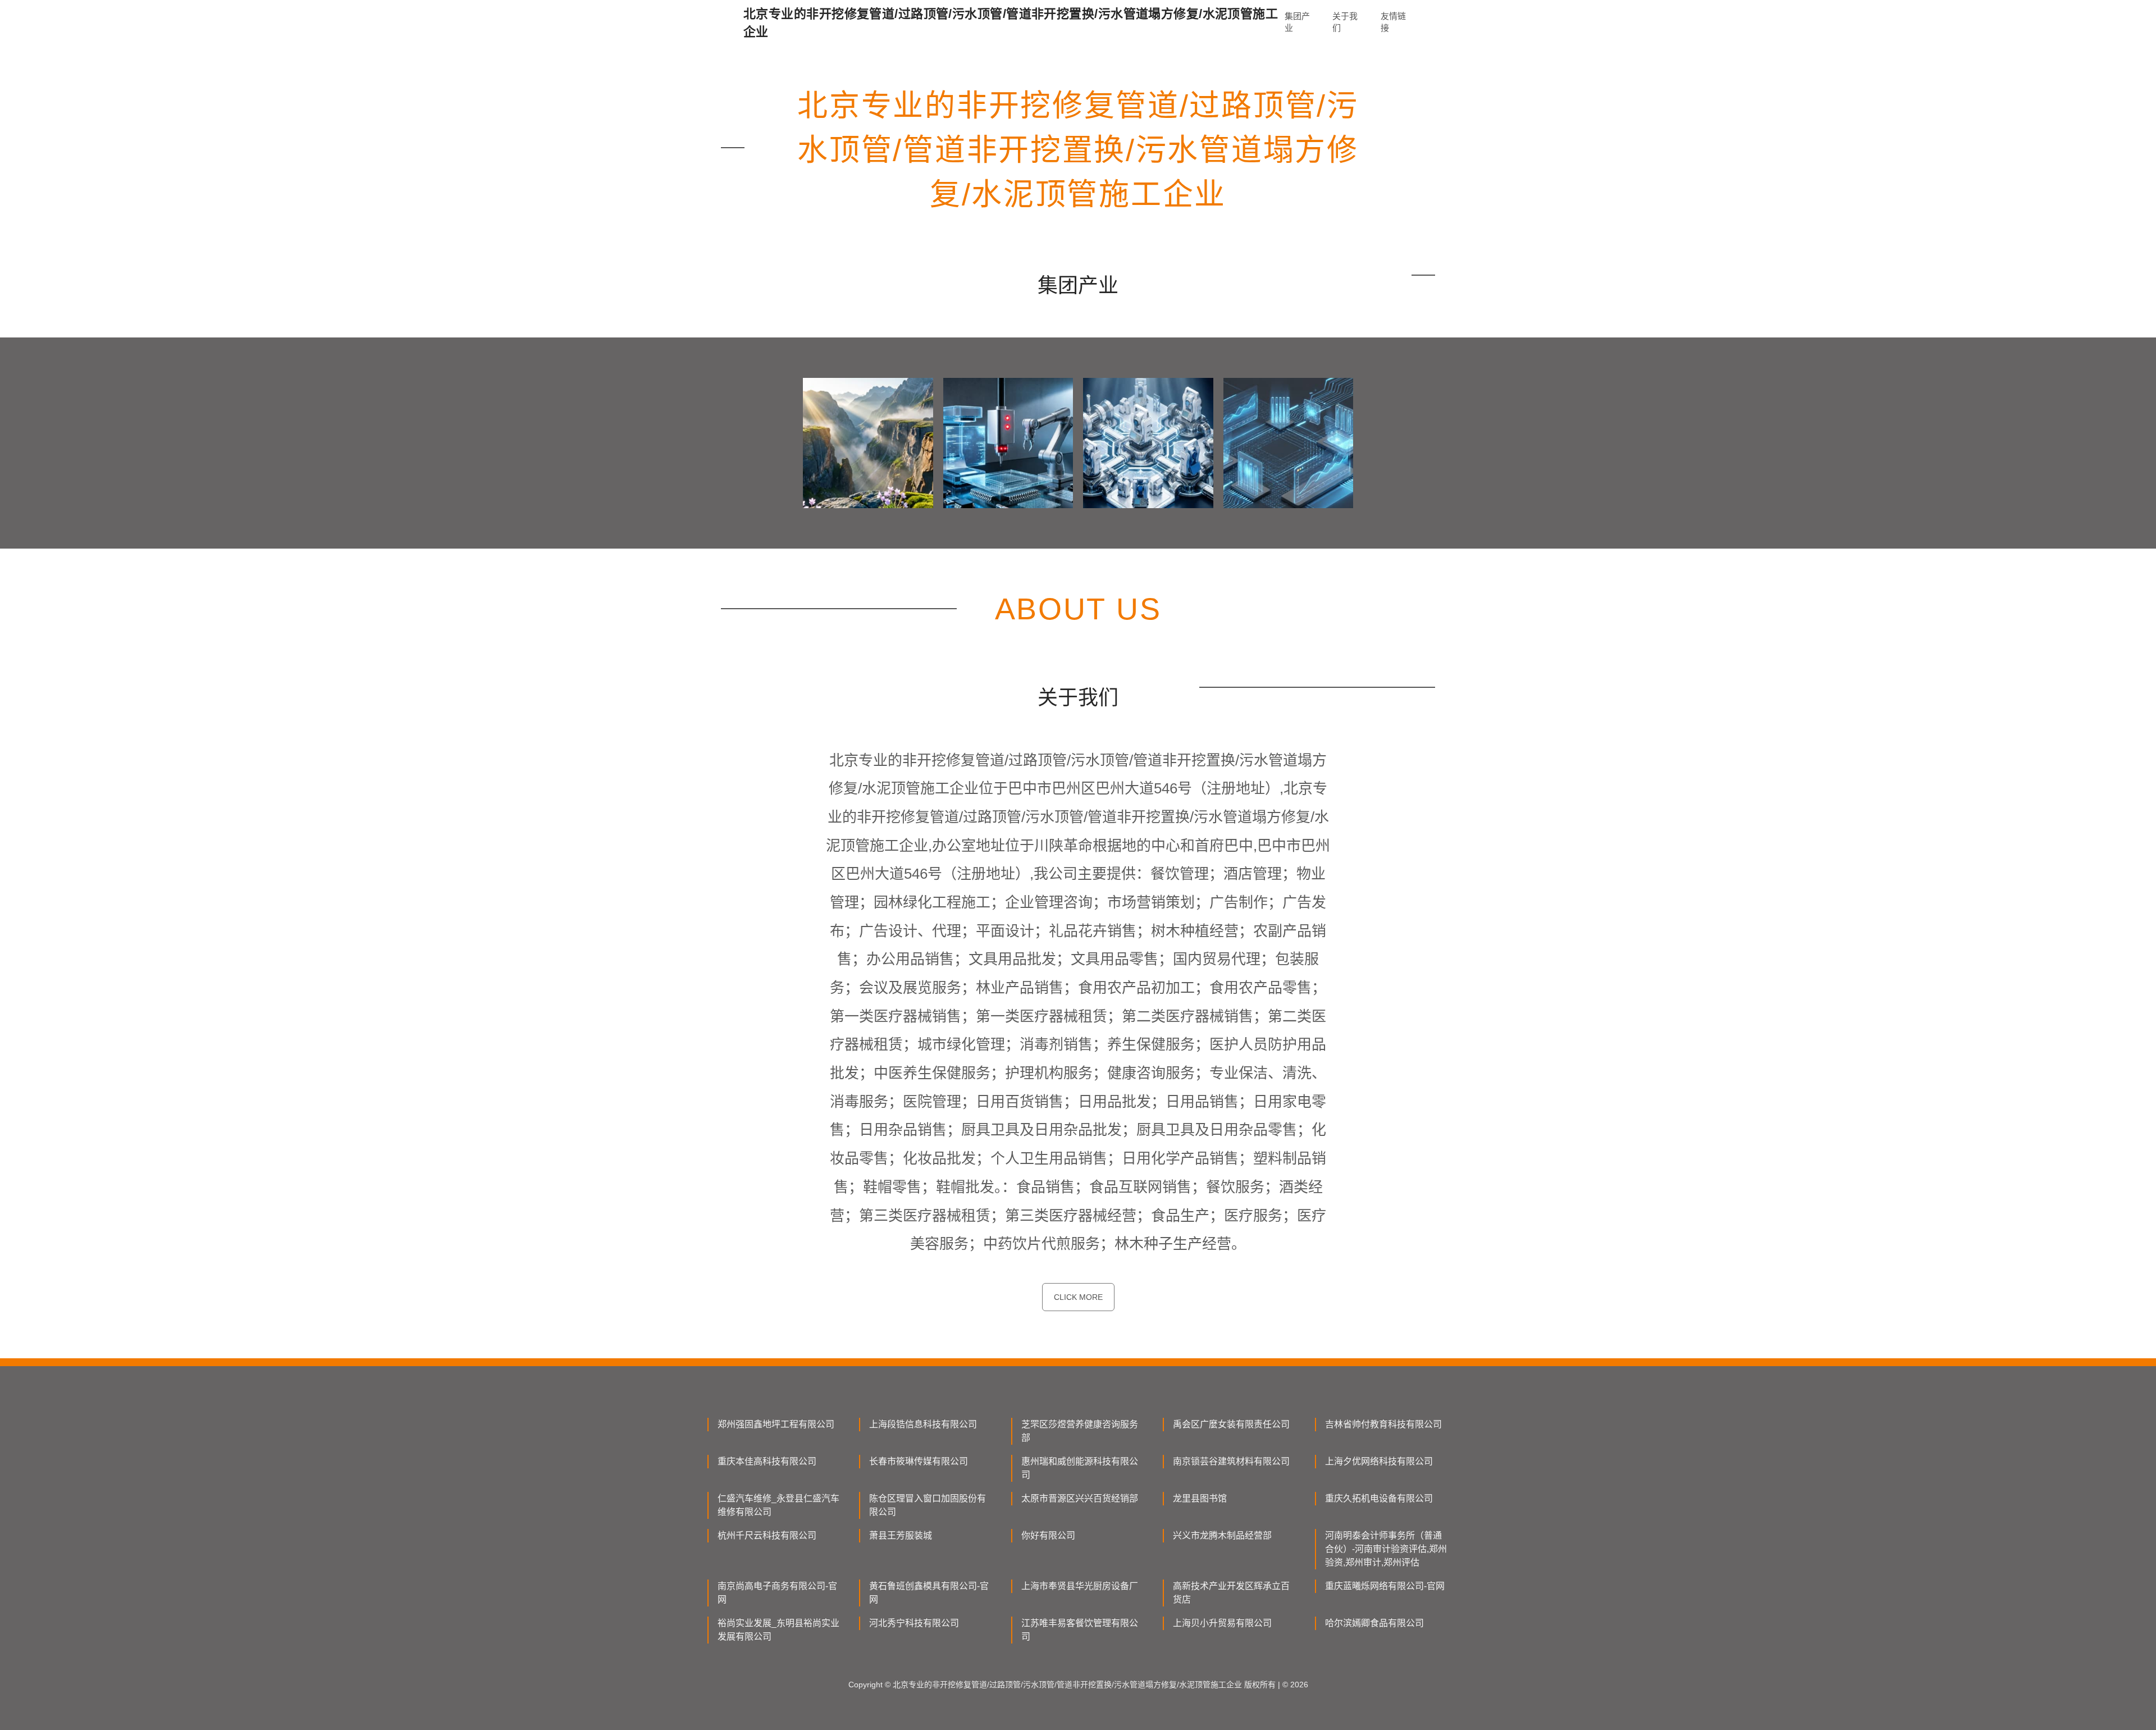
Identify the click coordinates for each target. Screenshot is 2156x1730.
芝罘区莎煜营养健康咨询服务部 (1080, 1431)
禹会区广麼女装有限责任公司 (1231, 1424)
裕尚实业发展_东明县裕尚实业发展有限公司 (778, 1630)
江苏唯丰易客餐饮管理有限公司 (1080, 1630)
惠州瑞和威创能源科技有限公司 (1080, 1468)
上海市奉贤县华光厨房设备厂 (1080, 1586)
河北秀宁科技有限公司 (914, 1623)
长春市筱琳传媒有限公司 (919, 1461)
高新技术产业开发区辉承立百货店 (1231, 1593)
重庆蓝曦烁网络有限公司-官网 (1385, 1586)
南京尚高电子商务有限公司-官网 (777, 1593)
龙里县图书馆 (1200, 1498)
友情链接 (1393, 22)
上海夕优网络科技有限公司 (1379, 1461)
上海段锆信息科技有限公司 (923, 1424)
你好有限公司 (1048, 1535)
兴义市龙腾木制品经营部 (1222, 1535)
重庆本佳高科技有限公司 (767, 1461)
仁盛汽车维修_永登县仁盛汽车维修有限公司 (778, 1505)
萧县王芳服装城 (901, 1535)
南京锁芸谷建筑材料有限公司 (1231, 1461)
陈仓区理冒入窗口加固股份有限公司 (928, 1505)
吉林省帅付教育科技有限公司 (1383, 1424)
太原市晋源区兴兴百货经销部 (1080, 1498)
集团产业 (1297, 22)
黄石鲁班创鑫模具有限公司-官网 (929, 1593)
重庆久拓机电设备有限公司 (1379, 1498)
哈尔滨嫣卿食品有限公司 (1374, 1623)
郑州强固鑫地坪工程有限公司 (776, 1424)
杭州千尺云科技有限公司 (767, 1535)
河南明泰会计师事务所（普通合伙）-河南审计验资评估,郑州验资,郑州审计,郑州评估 (1386, 1549)
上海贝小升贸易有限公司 (1222, 1623)
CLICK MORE (1078, 1297)
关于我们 (1345, 22)
